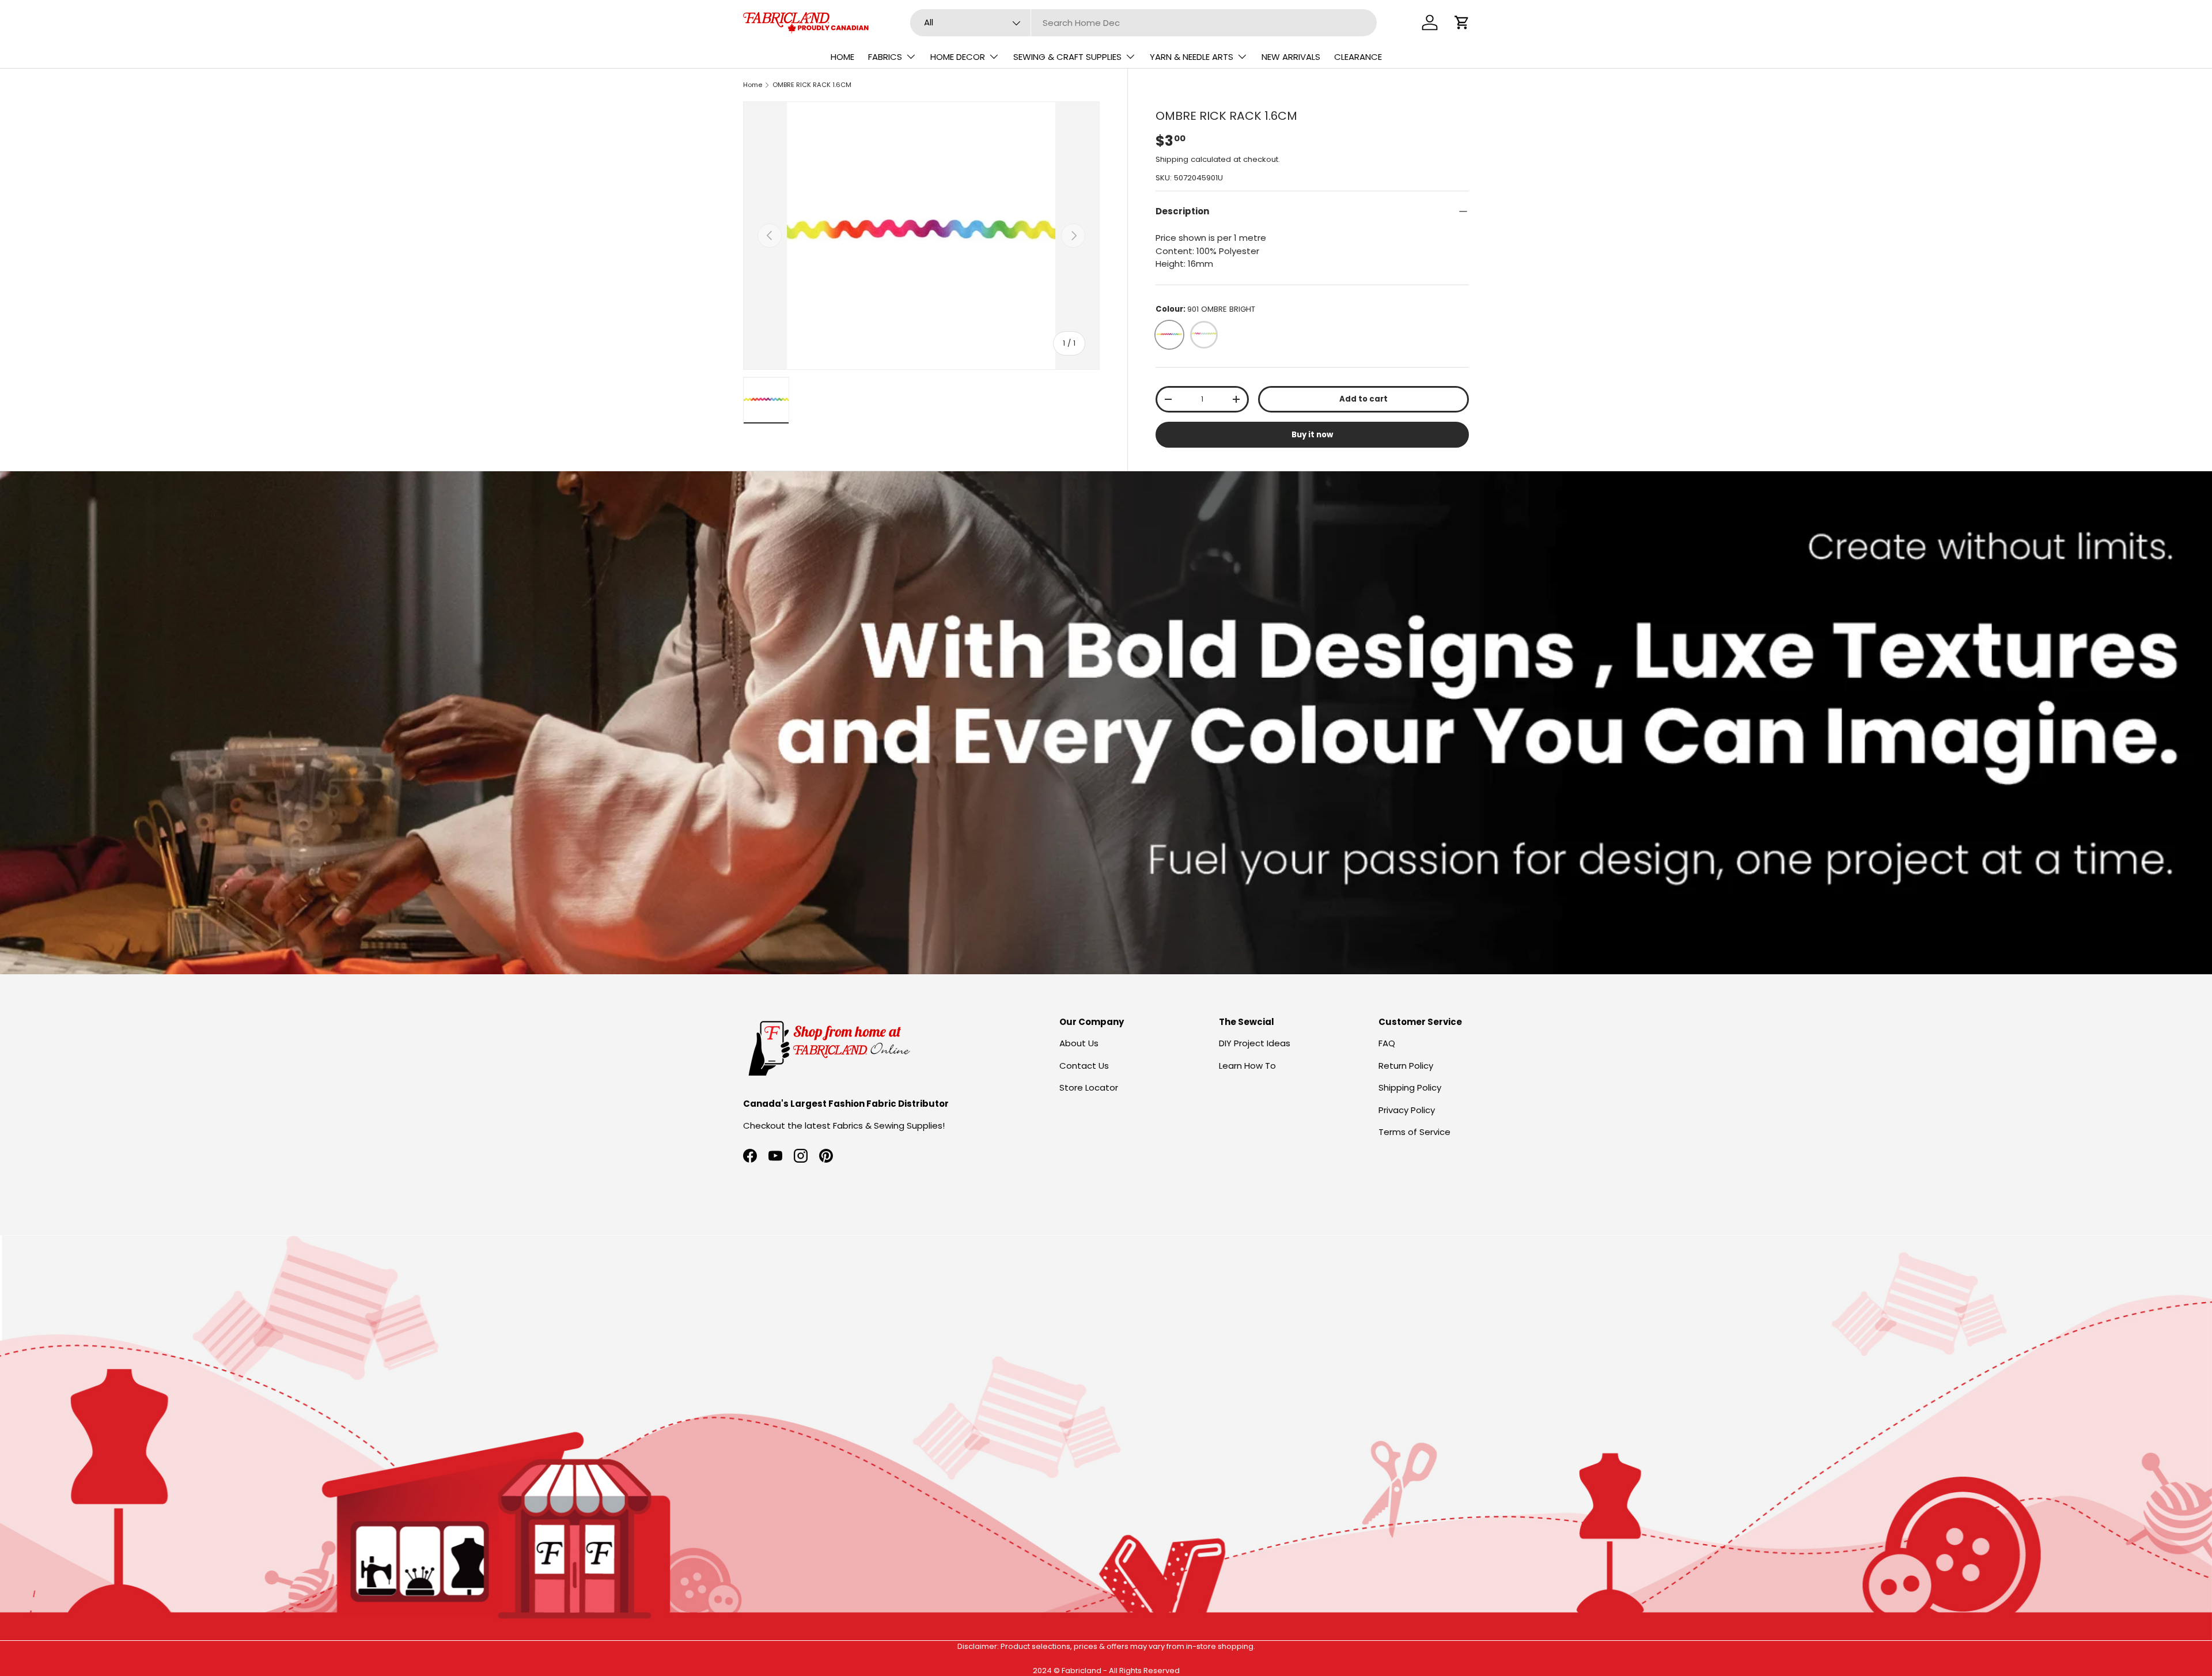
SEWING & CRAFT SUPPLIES (1067, 57)
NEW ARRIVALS (1291, 57)
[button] (1462, 22)
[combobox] (1144, 23)
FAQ (1387, 1043)
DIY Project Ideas (1255, 1043)
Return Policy (1406, 1066)
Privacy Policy (1407, 1110)
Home (753, 85)
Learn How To (1247, 1066)
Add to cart (1363, 399)
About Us (1079, 1043)
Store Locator (1089, 1087)
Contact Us (1084, 1066)
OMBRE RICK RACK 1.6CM (812, 85)
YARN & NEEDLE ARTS (1192, 57)
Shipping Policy (1410, 1087)
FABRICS (885, 57)
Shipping (1172, 159)
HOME (842, 57)
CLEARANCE (1358, 57)
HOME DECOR (958, 57)
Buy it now (1312, 435)
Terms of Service (1414, 1132)
